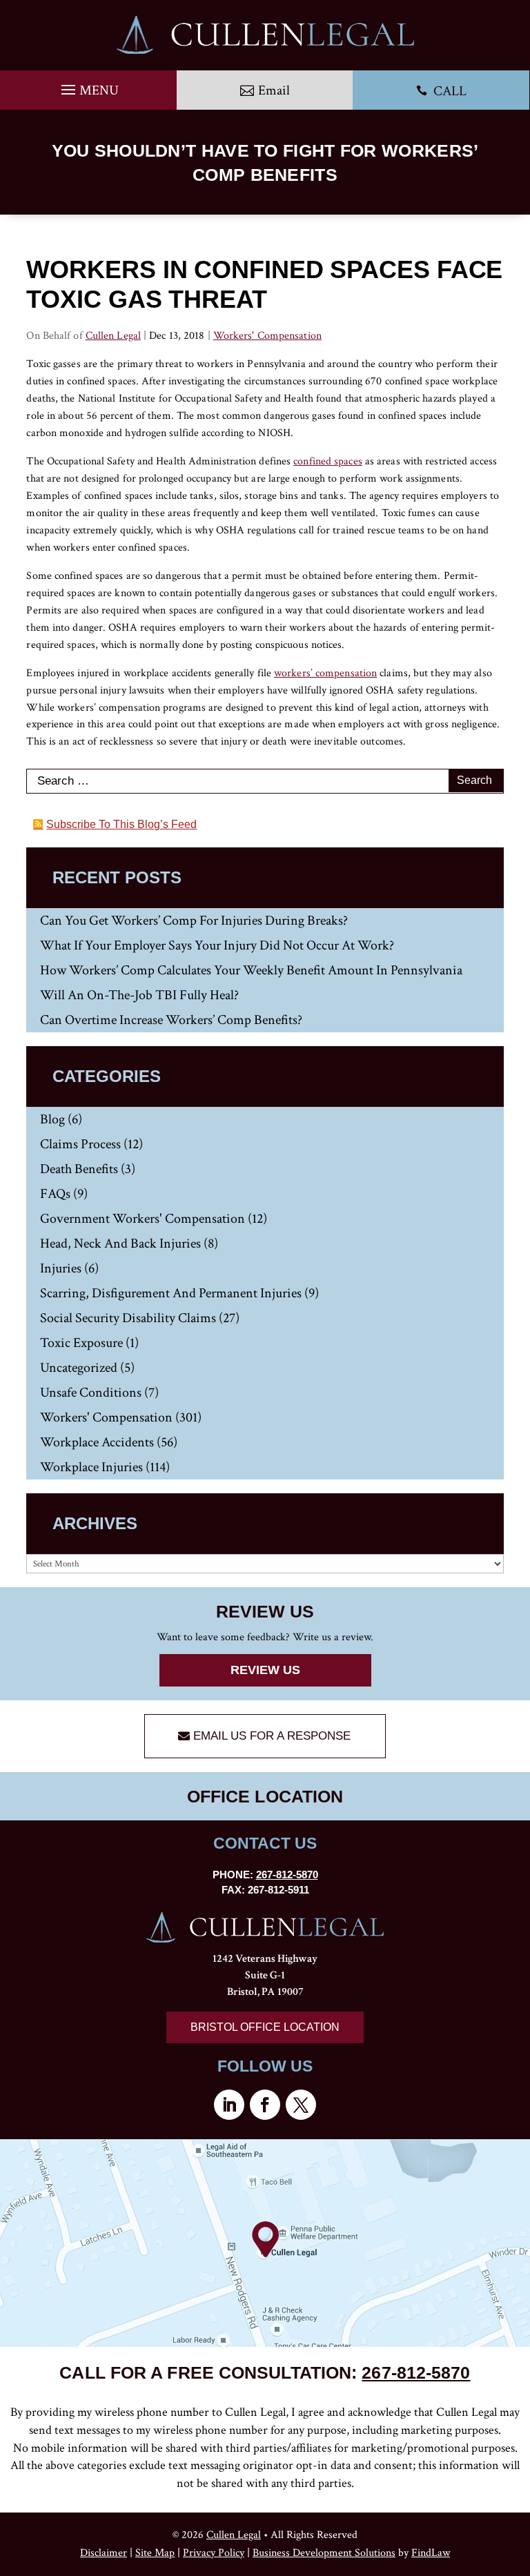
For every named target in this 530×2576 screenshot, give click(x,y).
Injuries (61, 1268)
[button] (88, 86)
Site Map (155, 2553)
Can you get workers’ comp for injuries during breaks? (194, 921)
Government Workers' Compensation (143, 1219)
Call (441, 91)
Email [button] (274, 90)
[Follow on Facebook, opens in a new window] (265, 2105)
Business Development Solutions (324, 2553)
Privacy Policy (214, 2553)
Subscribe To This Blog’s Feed (121, 824)
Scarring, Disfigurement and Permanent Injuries (171, 1293)
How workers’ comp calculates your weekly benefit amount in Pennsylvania (251, 970)
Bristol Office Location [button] (265, 2027)
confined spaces (328, 461)
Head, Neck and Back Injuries (120, 1243)
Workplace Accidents (97, 1442)
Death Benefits (79, 1169)
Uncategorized (79, 1368)
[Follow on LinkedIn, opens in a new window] (229, 2105)
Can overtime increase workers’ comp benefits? (171, 1020)
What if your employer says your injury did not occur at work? (217, 945)
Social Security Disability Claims (128, 1318)
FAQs (55, 1194)
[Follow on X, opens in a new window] (301, 2105)
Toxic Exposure (81, 1343)
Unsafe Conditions (91, 1393)
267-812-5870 (287, 1875)
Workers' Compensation (267, 336)
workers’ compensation (325, 673)
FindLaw (431, 2553)
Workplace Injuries (91, 1467)
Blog (52, 1119)
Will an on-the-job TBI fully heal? (139, 995)
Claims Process (80, 1144)
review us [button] (265, 1670)
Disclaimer (104, 2553)
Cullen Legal (113, 336)
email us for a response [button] (272, 1736)
